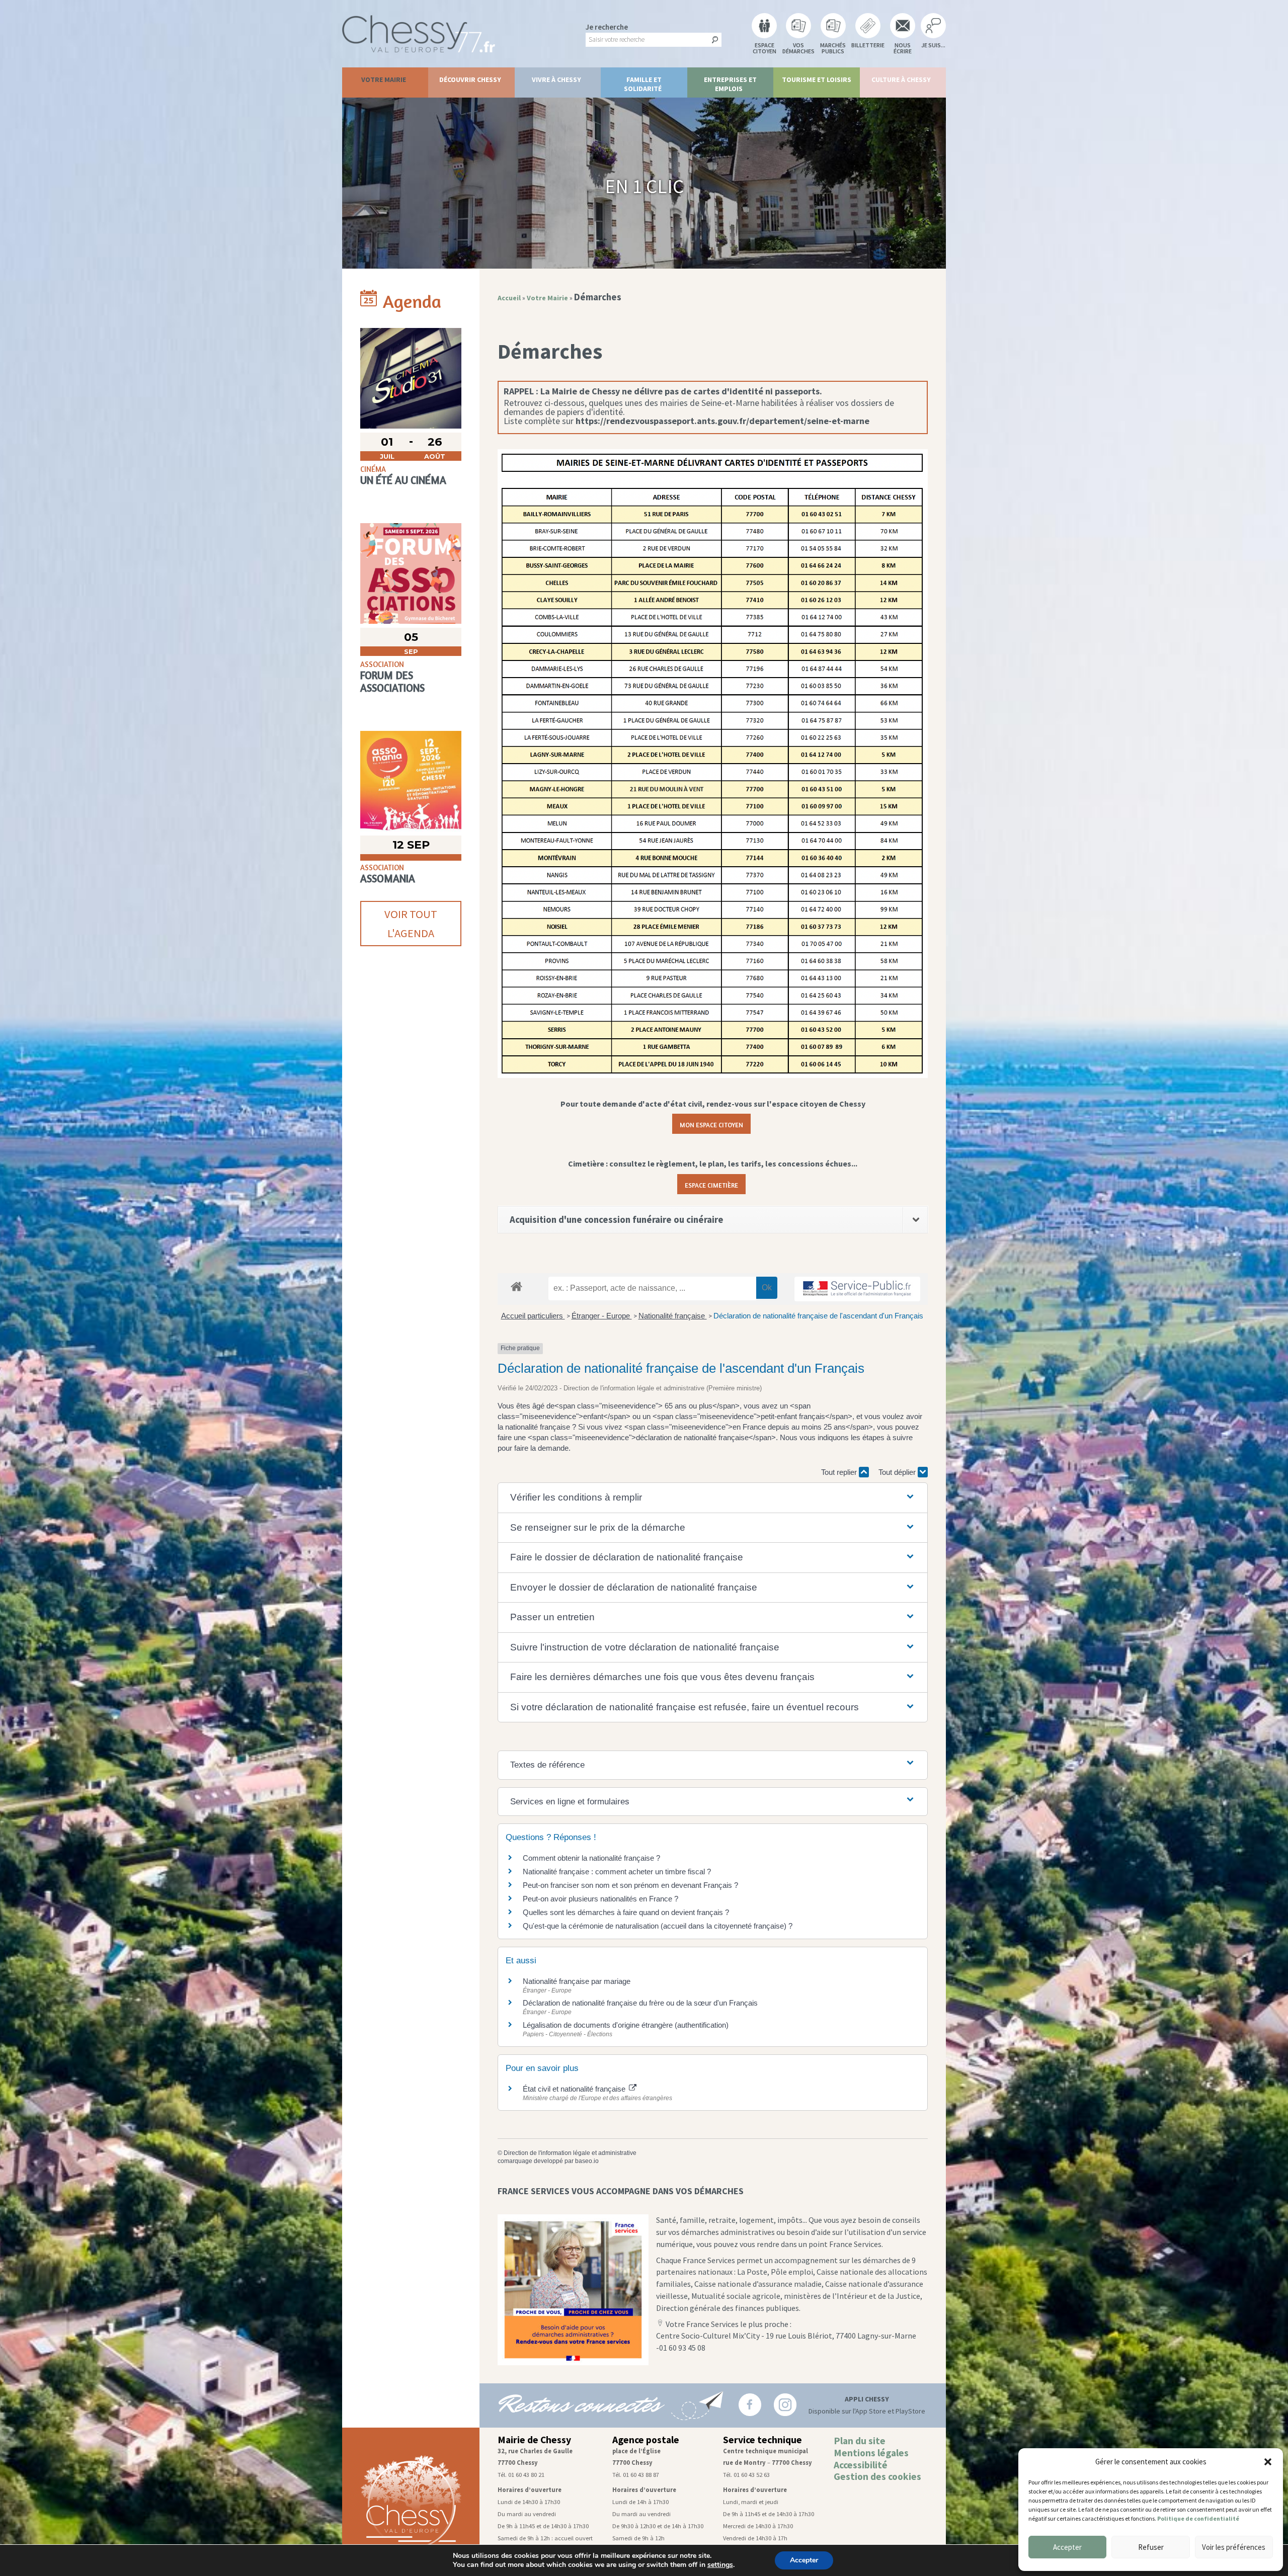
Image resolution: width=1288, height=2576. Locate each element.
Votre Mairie (384, 79)
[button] (1268, 2462)
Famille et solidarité (643, 84)
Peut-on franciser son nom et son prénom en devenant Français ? (630, 1885)
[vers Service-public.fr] (857, 1289)
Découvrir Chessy (470, 79)
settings (720, 2565)
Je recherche (607, 27)
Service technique (762, 2440)
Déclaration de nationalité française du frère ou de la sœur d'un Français (640, 2003)
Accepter (1067, 2547)
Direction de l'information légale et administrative (570, 2153)
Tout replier (840, 1472)
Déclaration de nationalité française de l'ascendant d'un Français (818, 1316)
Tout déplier (898, 1472)
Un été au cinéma (403, 480)
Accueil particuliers (533, 1316)
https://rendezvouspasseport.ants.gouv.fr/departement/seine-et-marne (722, 421)
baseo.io (587, 2161)
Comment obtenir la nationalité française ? (591, 1858)
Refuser (1151, 2547)
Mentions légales (871, 2453)
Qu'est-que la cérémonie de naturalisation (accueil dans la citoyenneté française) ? (658, 1926)
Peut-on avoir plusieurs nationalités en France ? (600, 1899)
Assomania (388, 879)
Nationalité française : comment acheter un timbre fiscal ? (617, 1872)
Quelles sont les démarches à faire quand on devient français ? (626, 1912)
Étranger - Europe (602, 1316)
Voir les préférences (1234, 2547)
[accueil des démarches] (516, 1286)
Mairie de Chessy (534, 2440)
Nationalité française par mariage (577, 1981)
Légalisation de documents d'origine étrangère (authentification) (626, 2025)
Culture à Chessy (901, 79)
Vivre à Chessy (556, 79)
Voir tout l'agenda (411, 924)
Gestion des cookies (877, 2476)
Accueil (509, 298)
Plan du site (860, 2441)
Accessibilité (861, 2465)
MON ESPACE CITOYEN (711, 1124)
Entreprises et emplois (730, 84)
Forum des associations (392, 682)
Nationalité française (673, 1316)
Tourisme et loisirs (817, 79)
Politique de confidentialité (1198, 2518)
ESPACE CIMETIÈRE (711, 1184)
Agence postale (646, 2440)
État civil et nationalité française (575, 2089)
